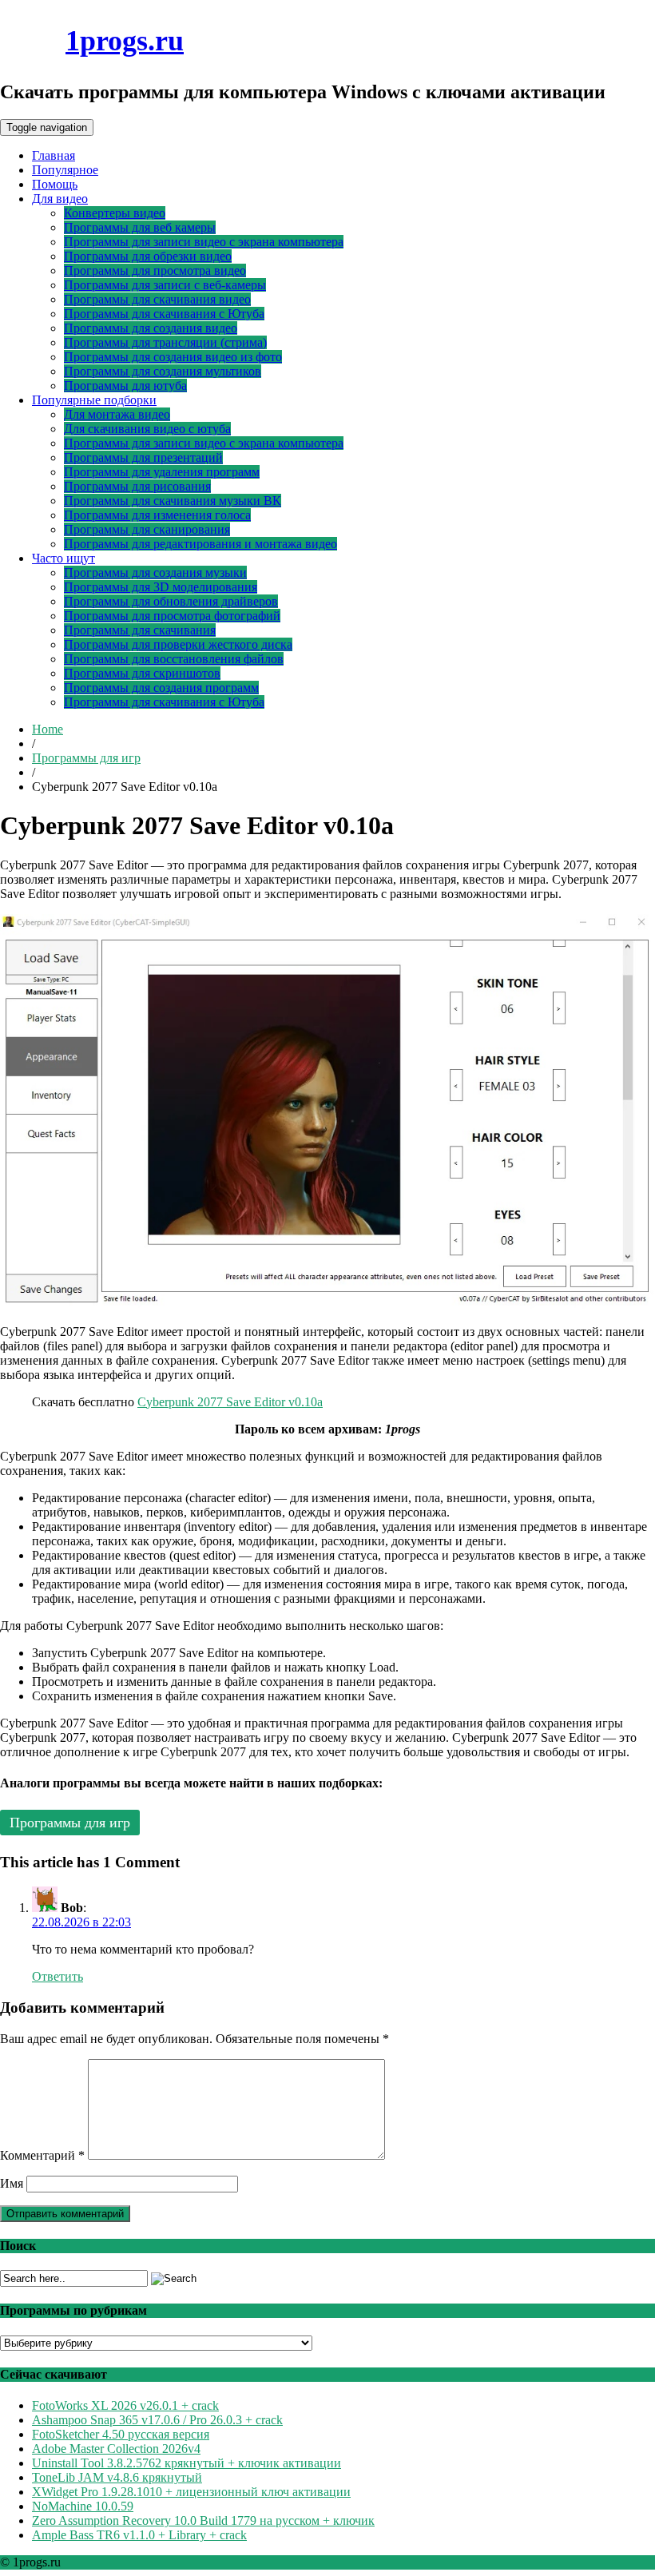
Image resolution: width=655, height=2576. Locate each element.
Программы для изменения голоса (157, 515)
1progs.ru (125, 41)
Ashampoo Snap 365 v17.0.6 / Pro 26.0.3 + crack (157, 2420)
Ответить (58, 1976)
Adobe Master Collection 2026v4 (116, 2449)
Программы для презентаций (143, 457)
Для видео (60, 199)
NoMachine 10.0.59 (83, 2506)
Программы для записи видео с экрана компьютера (204, 242)
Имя (12, 2183)
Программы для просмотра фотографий (172, 616)
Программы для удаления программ (162, 472)
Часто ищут (64, 558)
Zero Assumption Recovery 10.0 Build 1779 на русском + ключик (203, 2520)
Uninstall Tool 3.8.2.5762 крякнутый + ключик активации (187, 2463)
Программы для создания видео (151, 328)
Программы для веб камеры (140, 227)
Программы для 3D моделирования (161, 587)
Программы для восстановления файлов (174, 659)
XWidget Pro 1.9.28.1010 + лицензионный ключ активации (191, 2492)
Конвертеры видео (115, 213)
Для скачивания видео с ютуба (147, 429)
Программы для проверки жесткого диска (178, 644)
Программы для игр (86, 758)
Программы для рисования (137, 486)
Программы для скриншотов (142, 673)
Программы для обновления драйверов (171, 601)
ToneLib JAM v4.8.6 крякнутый (117, 2477)
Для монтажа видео (117, 414)
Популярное (65, 170)
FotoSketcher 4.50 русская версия (121, 2434)
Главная (54, 155)
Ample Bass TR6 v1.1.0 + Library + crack (139, 2535)
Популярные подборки (94, 400)
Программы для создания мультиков (163, 371)
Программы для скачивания (140, 630)
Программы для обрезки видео (148, 256)
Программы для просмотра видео (155, 270)
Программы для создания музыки (155, 572)
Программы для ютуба (125, 386)
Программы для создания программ (161, 688)
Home (48, 729)
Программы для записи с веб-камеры (165, 285)
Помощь (55, 184)
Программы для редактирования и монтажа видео (200, 544)
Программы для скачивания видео (157, 299)
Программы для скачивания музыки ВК (173, 501)
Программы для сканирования (147, 529)
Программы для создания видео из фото (173, 357)
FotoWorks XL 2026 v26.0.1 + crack (125, 2405)
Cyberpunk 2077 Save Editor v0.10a (230, 1402)
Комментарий (42, 2155)
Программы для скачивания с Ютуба (164, 314)
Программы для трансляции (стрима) (165, 342)
